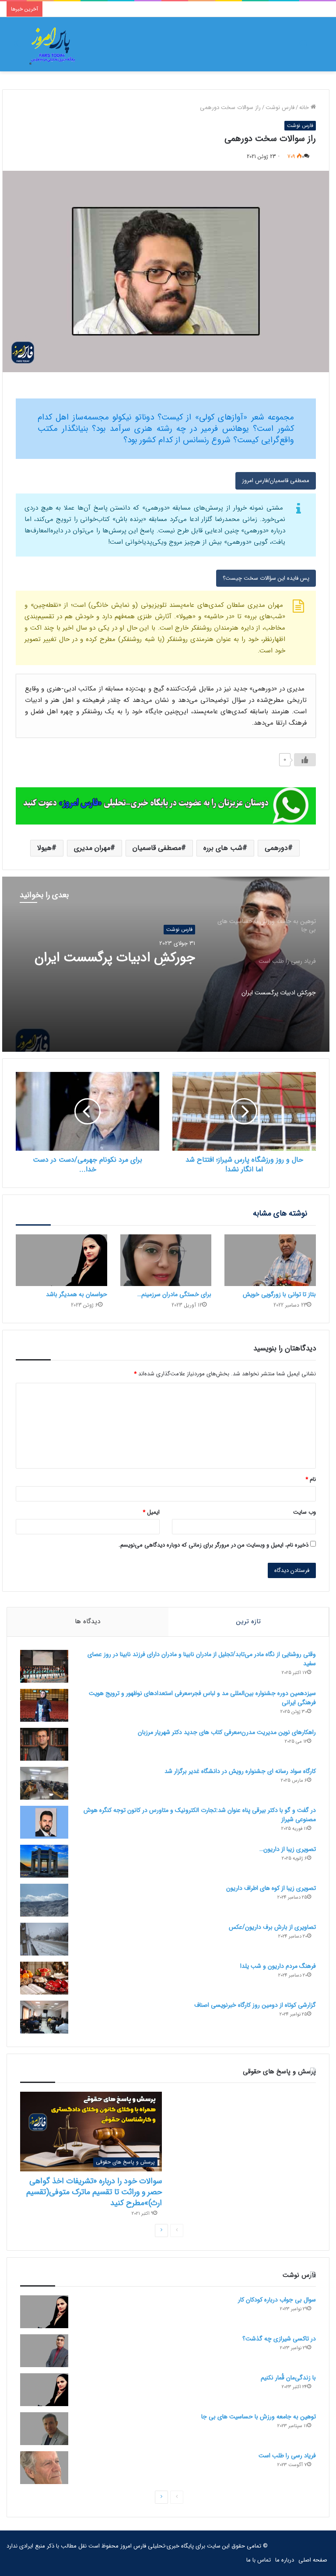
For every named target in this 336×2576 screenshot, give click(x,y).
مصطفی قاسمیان (157, 848)
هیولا (44, 848)
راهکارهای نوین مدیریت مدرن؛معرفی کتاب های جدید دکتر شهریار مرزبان (227, 1732)
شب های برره (223, 848)
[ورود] (303, 48)
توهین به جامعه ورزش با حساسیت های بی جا (259, 2417)
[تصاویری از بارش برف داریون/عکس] (44, 1939)
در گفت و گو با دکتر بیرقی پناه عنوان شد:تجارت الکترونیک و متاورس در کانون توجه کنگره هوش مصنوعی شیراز (200, 1815)
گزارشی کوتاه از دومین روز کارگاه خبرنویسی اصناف (255, 2005)
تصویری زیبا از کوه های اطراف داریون (271, 1888)
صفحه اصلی (313, 2560)
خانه (305, 107)
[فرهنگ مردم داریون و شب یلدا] (44, 1978)
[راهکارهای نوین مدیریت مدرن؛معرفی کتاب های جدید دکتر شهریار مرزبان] (44, 1744)
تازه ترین (248, 1621)
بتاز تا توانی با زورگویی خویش (279, 1294)
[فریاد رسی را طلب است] (44, 2468)
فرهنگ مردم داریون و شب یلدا (278, 1966)
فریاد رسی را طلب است (287, 2456)
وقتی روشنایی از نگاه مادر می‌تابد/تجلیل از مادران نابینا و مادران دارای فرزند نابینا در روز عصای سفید (202, 1659)
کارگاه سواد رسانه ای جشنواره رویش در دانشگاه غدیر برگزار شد (240, 1771)
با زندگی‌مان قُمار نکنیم (288, 2378)
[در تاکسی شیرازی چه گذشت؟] (44, 2351)
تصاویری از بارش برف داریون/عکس (272, 1927)
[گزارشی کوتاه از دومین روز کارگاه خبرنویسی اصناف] (44, 2017)
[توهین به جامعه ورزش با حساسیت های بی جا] (44, 2429)
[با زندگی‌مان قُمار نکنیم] (44, 2390)
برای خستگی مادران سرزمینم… (174, 1294)
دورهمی (276, 848)
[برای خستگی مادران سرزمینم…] (166, 1260)
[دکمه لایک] (305, 760)
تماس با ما (259, 2560)
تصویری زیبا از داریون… (288, 1849)
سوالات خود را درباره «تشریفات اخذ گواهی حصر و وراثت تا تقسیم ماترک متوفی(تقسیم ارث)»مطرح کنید (94, 2192)
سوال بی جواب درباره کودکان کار (277, 2300)
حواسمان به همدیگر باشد (77, 1294)
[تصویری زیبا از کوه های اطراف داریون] (44, 1900)
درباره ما (285, 2560)
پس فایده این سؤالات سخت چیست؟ (266, 578)
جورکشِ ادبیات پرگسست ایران (115, 958)
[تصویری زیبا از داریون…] (44, 1861)
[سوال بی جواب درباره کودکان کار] (44, 2312)
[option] (166, 964)
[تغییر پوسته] (17, 48)
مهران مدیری (92, 848)
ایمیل (151, 1512)
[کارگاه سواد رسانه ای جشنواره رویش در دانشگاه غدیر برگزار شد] (44, 1783)
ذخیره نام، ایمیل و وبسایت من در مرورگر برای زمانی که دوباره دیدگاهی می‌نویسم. (213, 1545)
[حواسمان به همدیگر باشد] (61, 1260)
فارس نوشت (280, 107)
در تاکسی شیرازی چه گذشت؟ (279, 2339)
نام (311, 1479)
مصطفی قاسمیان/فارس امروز (276, 481)
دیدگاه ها (87, 1621)
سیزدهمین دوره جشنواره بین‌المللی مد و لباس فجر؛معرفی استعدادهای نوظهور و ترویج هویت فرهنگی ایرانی (202, 1698)
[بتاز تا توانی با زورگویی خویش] (270, 1260)
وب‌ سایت (304, 1512)
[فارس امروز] (52, 44)
